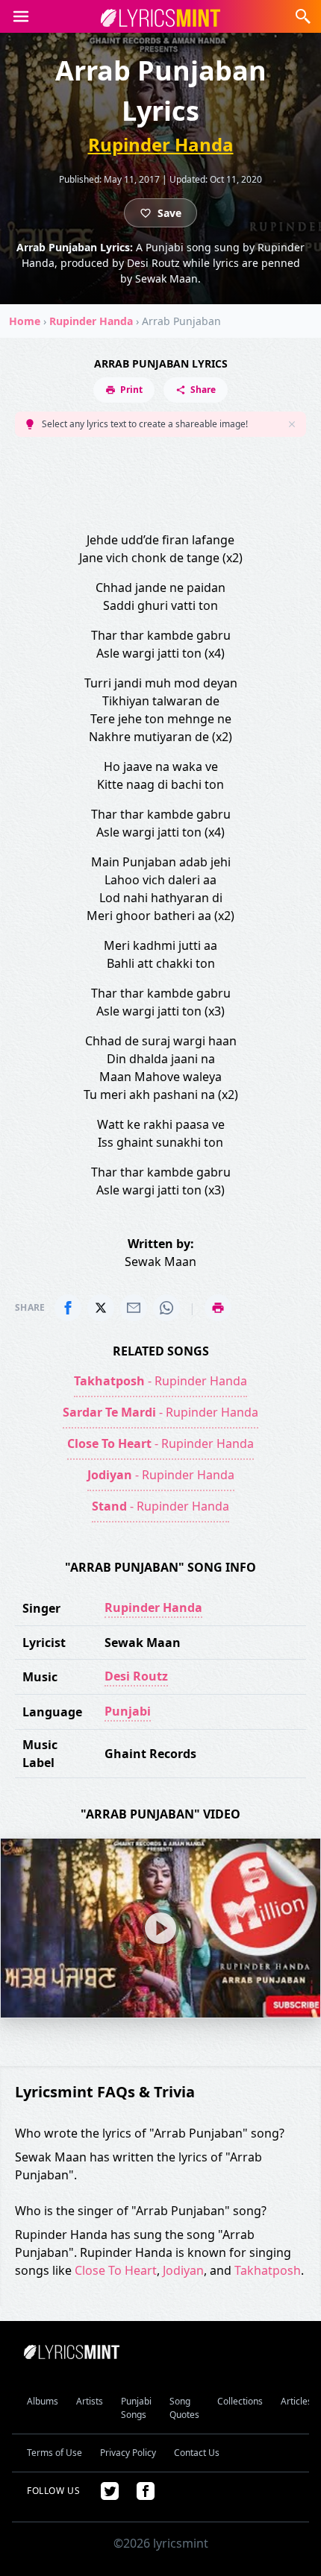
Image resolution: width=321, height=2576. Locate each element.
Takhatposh (268, 2270)
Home (25, 321)
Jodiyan (183, 2270)
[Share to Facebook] (68, 1308)
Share (203, 390)
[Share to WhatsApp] (166, 1308)
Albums (43, 2401)
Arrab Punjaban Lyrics (161, 363)
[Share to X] (101, 1308)
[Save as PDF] (218, 1308)
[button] (21, 16)
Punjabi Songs (136, 2408)
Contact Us (197, 2453)
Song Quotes (184, 2408)
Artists (90, 2401)
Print (131, 390)
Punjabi (128, 1711)
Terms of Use (54, 2453)
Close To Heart (116, 2270)
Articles (296, 2401)
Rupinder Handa (161, 144)
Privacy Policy (128, 2453)
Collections (240, 2401)
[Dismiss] (292, 424)
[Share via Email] (134, 1308)
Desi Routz (136, 1676)
